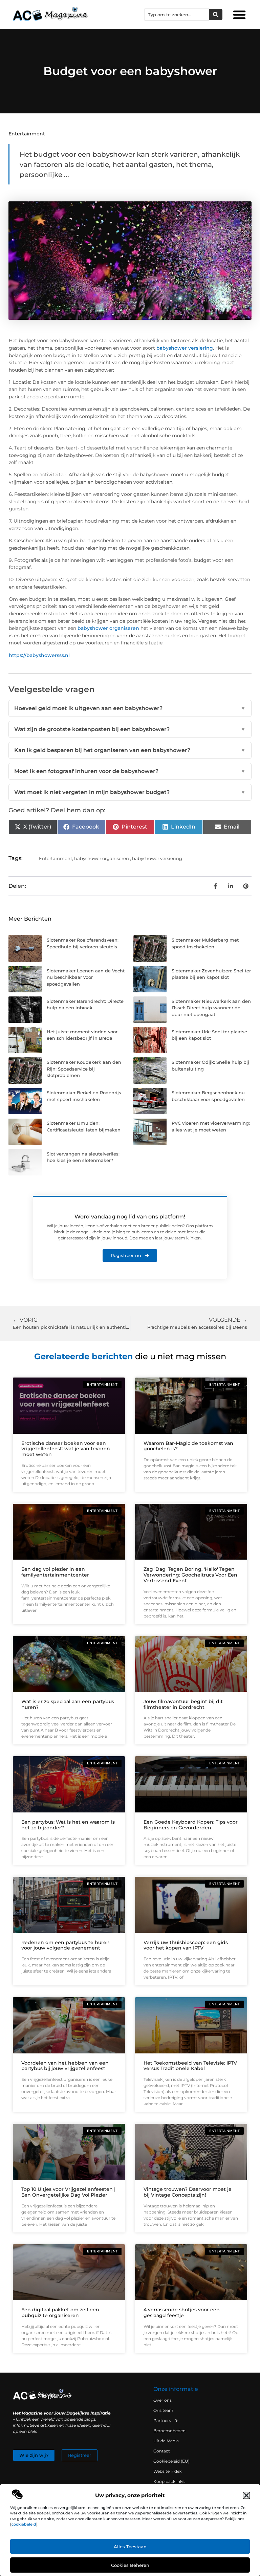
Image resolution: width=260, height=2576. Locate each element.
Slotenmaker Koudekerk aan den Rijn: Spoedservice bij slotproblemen (84, 1069)
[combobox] (177, 15)
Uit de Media (166, 2441)
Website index (167, 2471)
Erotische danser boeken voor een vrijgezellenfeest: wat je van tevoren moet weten (66, 1449)
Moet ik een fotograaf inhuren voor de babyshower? (130, 771)
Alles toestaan (130, 2547)
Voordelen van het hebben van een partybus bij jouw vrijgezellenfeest (65, 2066)
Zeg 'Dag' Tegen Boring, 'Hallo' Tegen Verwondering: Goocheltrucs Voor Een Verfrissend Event (190, 1575)
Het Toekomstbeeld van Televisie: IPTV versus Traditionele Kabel (190, 2066)
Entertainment (27, 134)
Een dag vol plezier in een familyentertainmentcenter (55, 1572)
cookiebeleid (24, 2524)
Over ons (162, 2400)
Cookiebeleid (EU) (171, 2461)
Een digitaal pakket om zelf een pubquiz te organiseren (60, 2313)
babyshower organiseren (108, 628)
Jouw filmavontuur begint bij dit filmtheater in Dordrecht (183, 1704)
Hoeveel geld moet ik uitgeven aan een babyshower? (130, 708)
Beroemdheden (169, 2431)
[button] (246, 2495)
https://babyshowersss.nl (39, 655)
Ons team (163, 2410)
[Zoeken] (216, 15)
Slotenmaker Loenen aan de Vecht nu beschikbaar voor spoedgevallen (86, 977)
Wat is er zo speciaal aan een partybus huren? (68, 1704)
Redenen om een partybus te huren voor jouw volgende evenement (66, 1945)
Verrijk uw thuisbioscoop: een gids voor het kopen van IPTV (186, 1945)
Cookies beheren (130, 2565)
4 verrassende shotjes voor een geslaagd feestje (182, 2313)
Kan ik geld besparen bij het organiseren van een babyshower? (130, 750)
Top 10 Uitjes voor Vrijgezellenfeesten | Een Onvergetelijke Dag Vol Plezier (68, 2192)
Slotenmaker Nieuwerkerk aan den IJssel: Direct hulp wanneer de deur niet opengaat (211, 1008)
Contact (162, 2451)
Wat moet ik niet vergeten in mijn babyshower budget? (130, 792)
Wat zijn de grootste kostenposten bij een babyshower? (130, 729)
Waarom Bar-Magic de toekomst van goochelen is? (188, 1446)
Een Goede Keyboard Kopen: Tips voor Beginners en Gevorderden (191, 1825)
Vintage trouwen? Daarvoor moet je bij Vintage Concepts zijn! (188, 2192)
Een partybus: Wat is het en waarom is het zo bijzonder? (68, 1825)
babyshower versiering (185, 348)
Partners (162, 2420)
